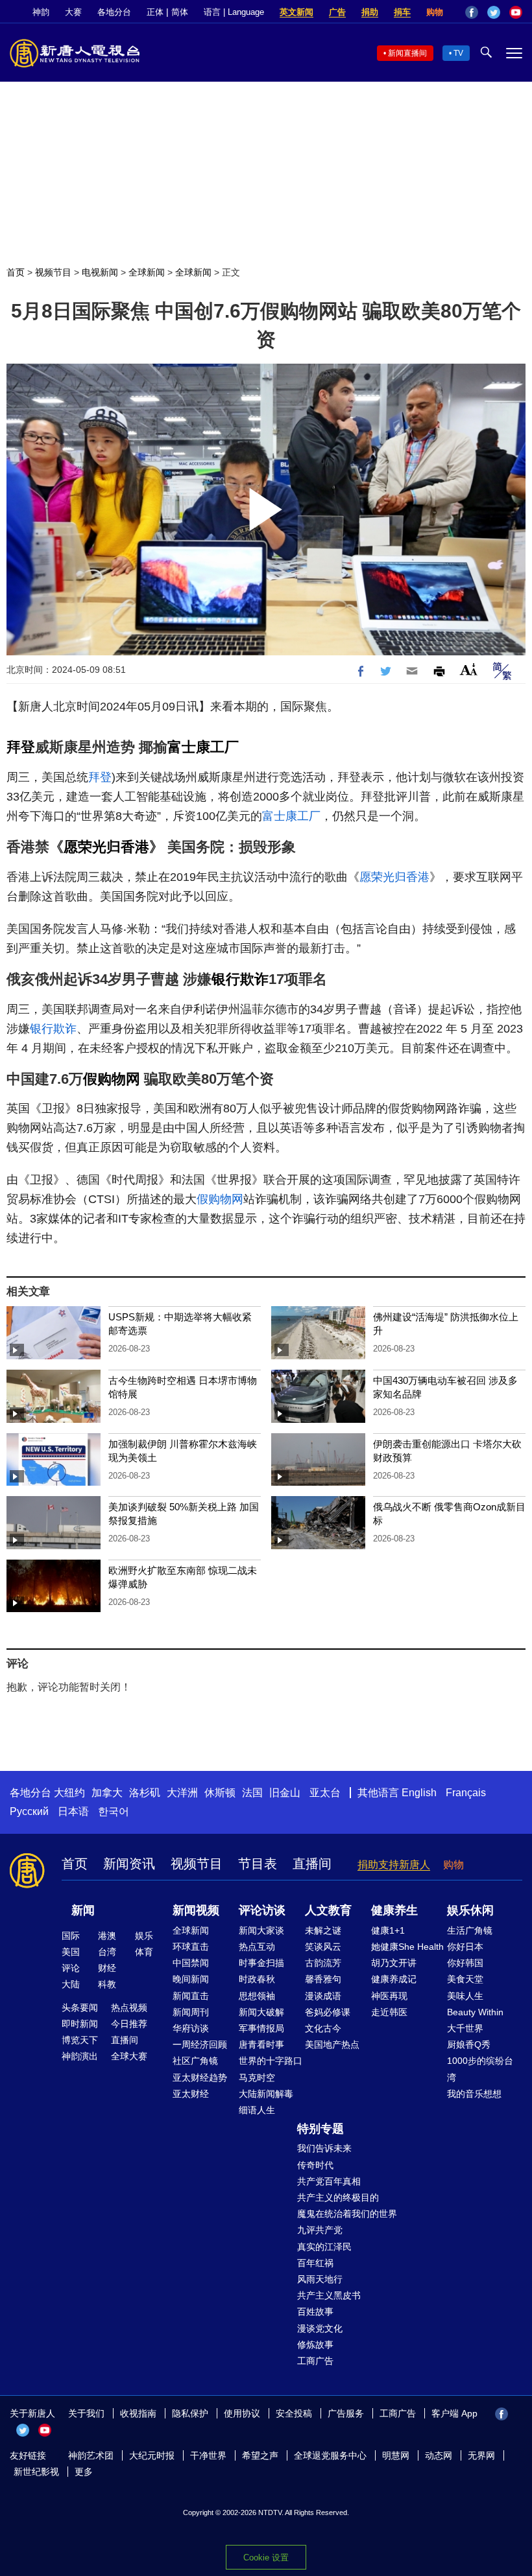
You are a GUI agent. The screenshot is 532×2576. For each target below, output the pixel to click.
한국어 (114, 1811)
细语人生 (257, 2110)
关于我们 (86, 2413)
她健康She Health (407, 1947)
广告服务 (346, 2413)
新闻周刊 (191, 2012)
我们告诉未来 (324, 2148)
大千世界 (465, 2028)
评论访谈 (262, 1910)
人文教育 (328, 1910)
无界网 (481, 2455)
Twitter (494, 12)
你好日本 (465, 1947)
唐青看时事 (261, 2044)
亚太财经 (191, 2094)
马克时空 (257, 2078)
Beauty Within (475, 2012)
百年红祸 (315, 2263)
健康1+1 (388, 1930)
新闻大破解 (261, 2012)
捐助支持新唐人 (394, 1865)
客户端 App (454, 2413)
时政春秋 (257, 1979)
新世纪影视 (36, 2472)
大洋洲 (182, 1793)
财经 (107, 1968)
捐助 (370, 12)
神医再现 (389, 1996)
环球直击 (191, 1947)
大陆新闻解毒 (266, 2094)
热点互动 (257, 1947)
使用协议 (242, 2413)
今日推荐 (129, 2024)
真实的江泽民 (324, 2247)
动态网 (439, 2455)
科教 (107, 1984)
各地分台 (114, 12)
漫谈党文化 (320, 2328)
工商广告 (315, 2361)
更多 (84, 2472)
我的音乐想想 (474, 2094)
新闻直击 (191, 1996)
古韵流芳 (323, 1963)
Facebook (472, 12)
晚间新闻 (191, 1979)
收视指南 (138, 2413)
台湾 (107, 1952)
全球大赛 (129, 2056)
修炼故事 (315, 2345)
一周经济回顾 (200, 2044)
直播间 (312, 1864)
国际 (71, 1936)
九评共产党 (320, 2230)
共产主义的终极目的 (338, 2197)
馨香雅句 (323, 1979)
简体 (180, 12)
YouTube (516, 12)
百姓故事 (315, 2312)
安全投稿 (294, 2413)
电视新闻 (100, 272)
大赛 (73, 12)
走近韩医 (389, 2012)
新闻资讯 (129, 1864)
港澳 (107, 1936)
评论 (71, 1968)
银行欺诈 (240, 979)
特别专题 (320, 2129)
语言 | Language (234, 12)
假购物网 (112, 1079)
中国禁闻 (191, 1963)
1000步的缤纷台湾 (480, 2069)
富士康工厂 (203, 747)
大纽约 (69, 1793)
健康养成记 (394, 1979)
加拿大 (107, 1793)
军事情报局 (261, 2028)
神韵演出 (80, 2056)
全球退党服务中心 (330, 2455)
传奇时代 (315, 2165)
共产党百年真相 (329, 2181)
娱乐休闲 (470, 1910)
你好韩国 (465, 1963)
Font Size (469, 669)
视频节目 (53, 272)
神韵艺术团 (91, 2455)
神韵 (41, 12)
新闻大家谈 (261, 1930)
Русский (29, 1811)
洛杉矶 (145, 1793)
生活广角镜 (470, 1930)
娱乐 (144, 1936)
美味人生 (465, 1996)
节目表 (258, 1864)
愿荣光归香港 (106, 847)
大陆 (71, 1984)
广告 (337, 12)
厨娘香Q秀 (469, 2044)
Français (466, 1793)
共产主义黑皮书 (329, 2295)
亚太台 (325, 1793)
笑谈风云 (323, 1947)
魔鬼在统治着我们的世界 (347, 2214)
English (419, 1793)
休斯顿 (220, 1793)
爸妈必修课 (328, 2012)
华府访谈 (191, 2028)
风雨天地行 (320, 2279)
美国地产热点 (332, 2044)
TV (458, 53)
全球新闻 (147, 272)
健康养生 (394, 1910)
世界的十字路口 (271, 2061)
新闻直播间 (407, 53)
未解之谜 (323, 1930)
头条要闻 (80, 2008)
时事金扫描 (261, 1963)
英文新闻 (296, 12)
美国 (71, 1952)
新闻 (83, 1910)
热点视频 (129, 2008)
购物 (435, 12)
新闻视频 (196, 1910)
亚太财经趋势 (200, 2078)
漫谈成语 (323, 1996)
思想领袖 (257, 1996)
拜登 (21, 747)
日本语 (73, 1811)
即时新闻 (80, 2024)
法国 (252, 1793)
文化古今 (323, 2028)
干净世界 (208, 2455)
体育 (144, 1952)
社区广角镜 (195, 2061)
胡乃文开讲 (394, 1963)
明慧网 (396, 2455)
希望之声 (260, 2455)
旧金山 (285, 1793)
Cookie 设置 (266, 2558)
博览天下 (80, 2040)
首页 (16, 272)
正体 (155, 12)
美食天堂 (465, 1979)
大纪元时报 (152, 2455)
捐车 (402, 12)
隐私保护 (190, 2413)
